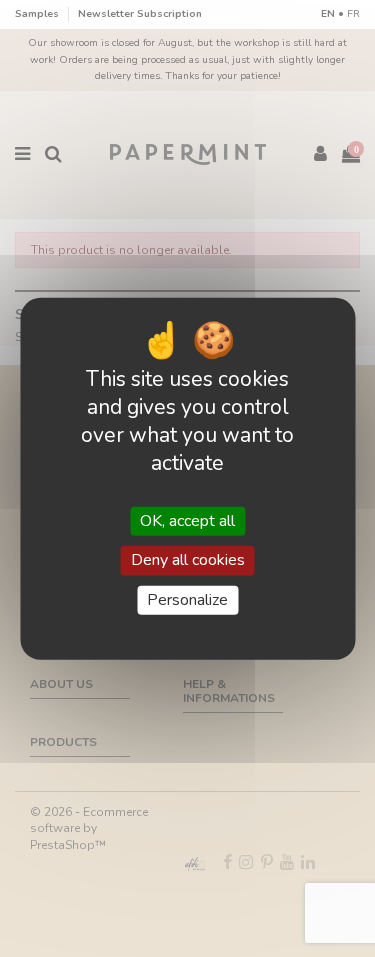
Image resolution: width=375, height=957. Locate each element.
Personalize (187, 599)
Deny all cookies (188, 560)
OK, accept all (187, 521)
